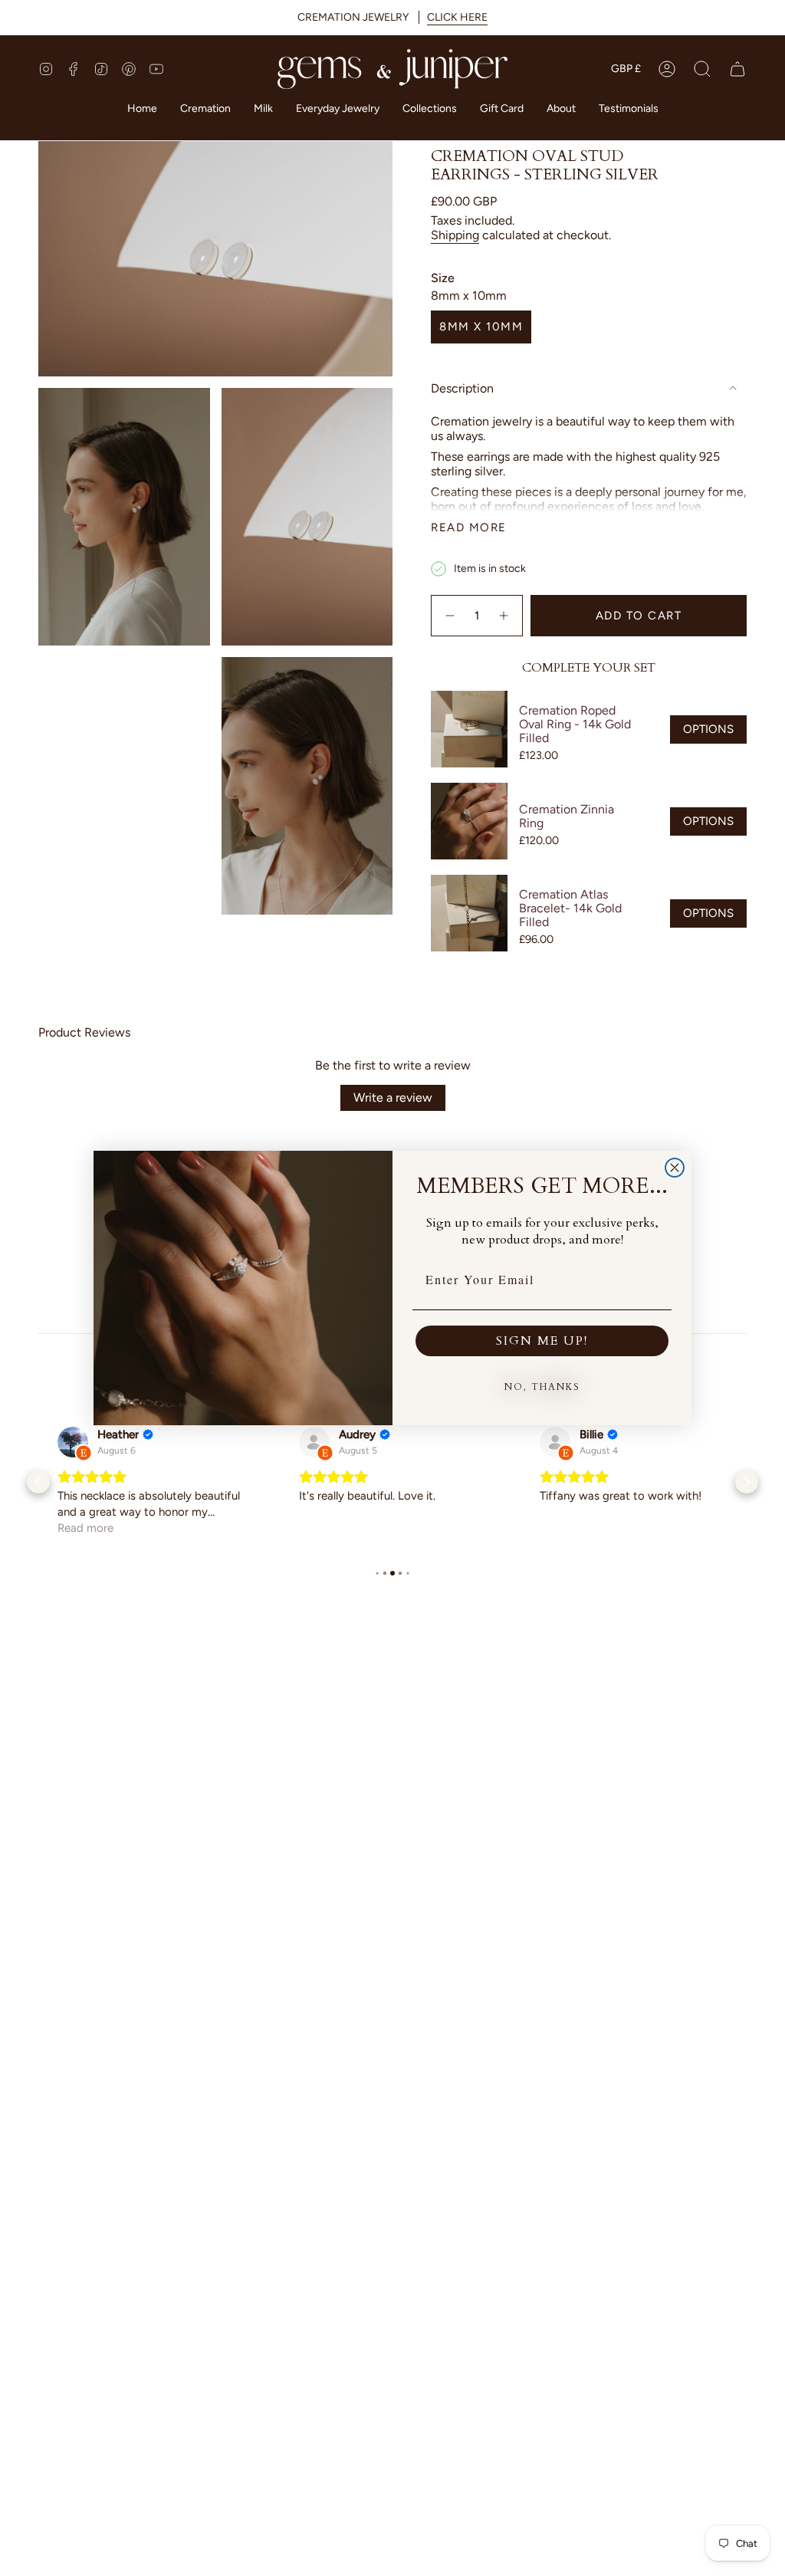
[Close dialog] (675, 1168)
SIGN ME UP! (542, 1341)
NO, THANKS (542, 1387)
